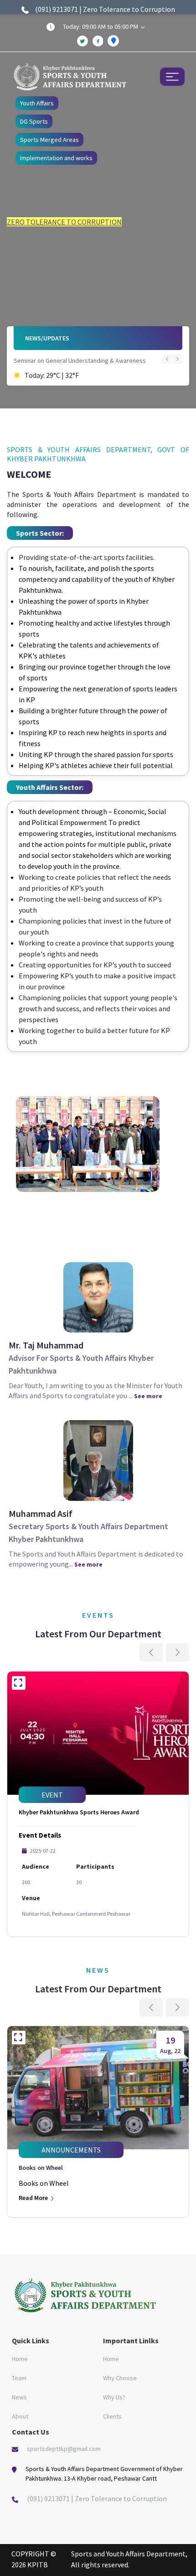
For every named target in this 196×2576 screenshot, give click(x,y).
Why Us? (114, 2397)
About (20, 2416)
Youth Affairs (37, 103)
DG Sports (34, 121)
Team (19, 2378)
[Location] (113, 41)
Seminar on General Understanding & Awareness (80, 361)
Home (20, 2359)
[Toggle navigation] (172, 76)
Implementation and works (56, 158)
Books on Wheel (41, 2168)
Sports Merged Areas (49, 140)
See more (148, 1396)
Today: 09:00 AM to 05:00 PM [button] (101, 26)
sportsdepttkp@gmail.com (64, 2449)
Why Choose (120, 2378)
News (19, 2397)
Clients (112, 2416)
